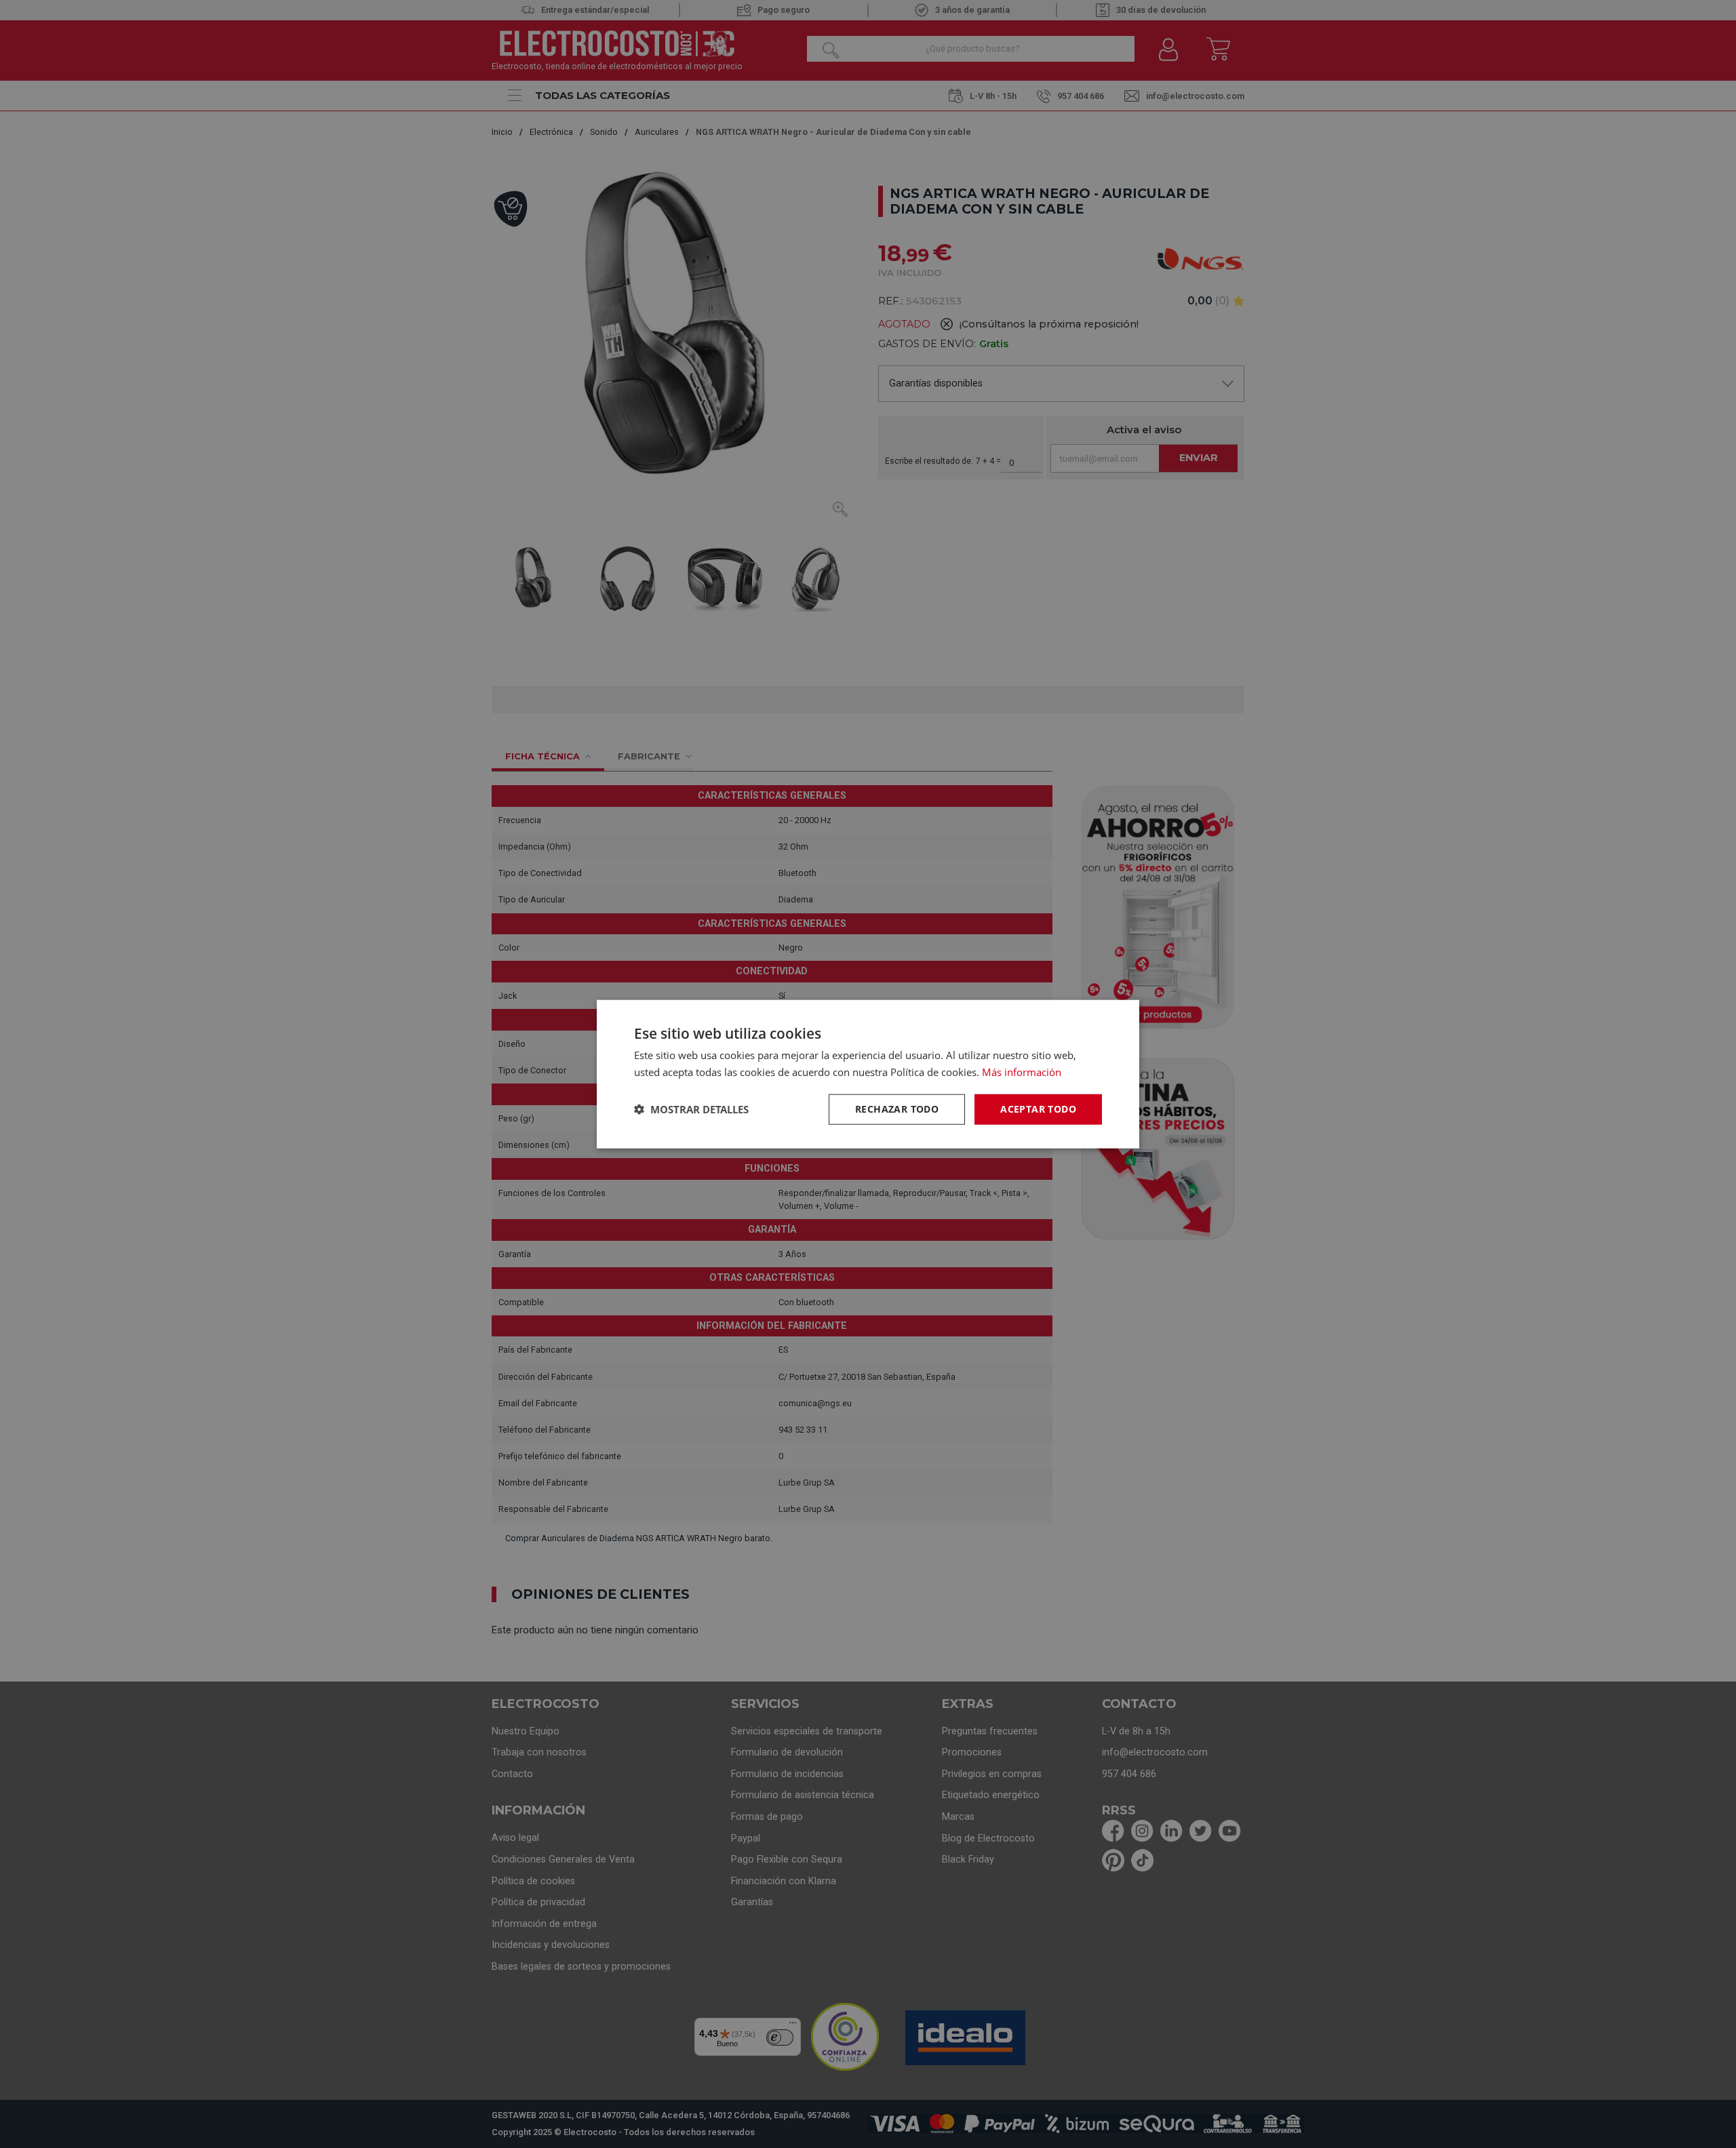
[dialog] (868, 1074)
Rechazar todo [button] (897, 1109)
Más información (1022, 1072)
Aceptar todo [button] (1038, 1109)
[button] (691, 1109)
